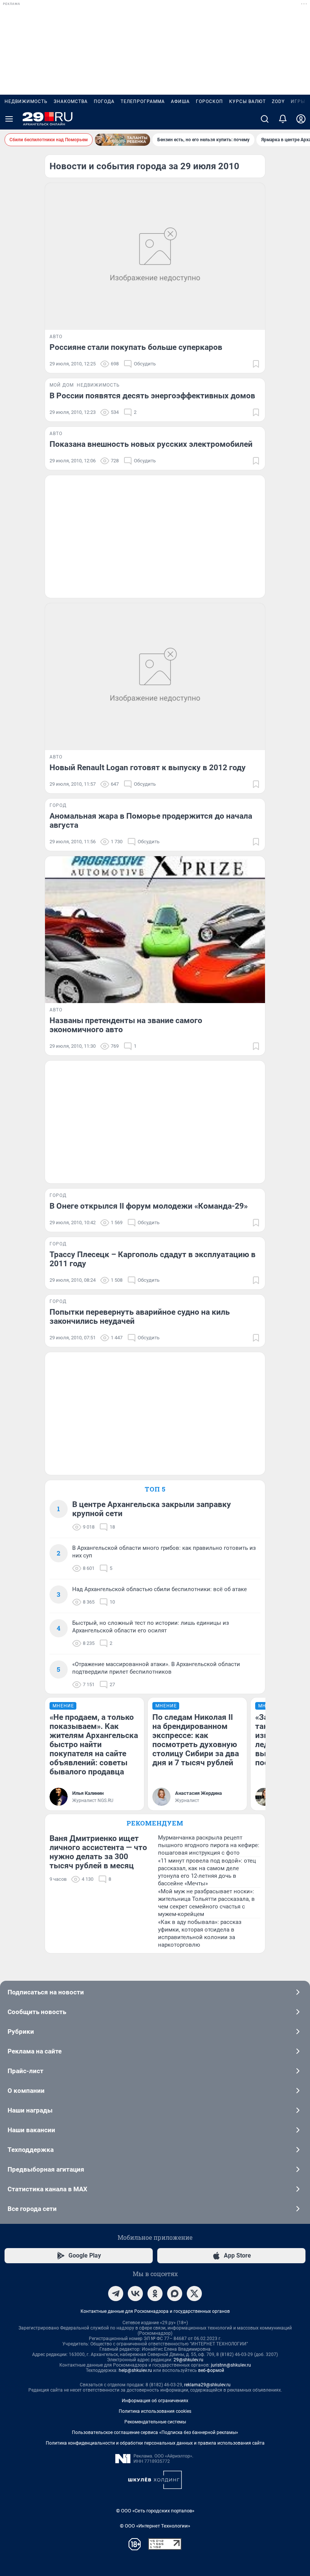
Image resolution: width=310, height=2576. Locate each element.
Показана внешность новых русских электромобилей (151, 444)
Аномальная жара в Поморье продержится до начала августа (151, 821)
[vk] (135, 2294)
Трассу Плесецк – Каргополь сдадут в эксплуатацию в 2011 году (153, 1259)
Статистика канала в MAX (47, 2189)
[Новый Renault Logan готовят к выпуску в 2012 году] (155, 677)
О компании (26, 2091)
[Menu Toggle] (9, 119)
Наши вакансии (31, 2130)
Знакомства (71, 101)
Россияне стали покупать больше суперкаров (136, 347)
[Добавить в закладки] (256, 364)
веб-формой (211, 2370)
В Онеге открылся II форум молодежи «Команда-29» (149, 1206)
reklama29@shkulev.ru (207, 2385)
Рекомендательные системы (155, 2422)
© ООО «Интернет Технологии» (155, 2526)
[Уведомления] (283, 119)
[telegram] (116, 2294)
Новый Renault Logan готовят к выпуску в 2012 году (148, 768)
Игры (298, 101)
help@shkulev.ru (135, 2370)
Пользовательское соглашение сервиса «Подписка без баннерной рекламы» (155, 2432)
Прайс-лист (26, 2071)
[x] (194, 2294)
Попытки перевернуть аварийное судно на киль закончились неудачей (140, 1317)
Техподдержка (31, 2150)
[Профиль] (301, 119)
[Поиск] (265, 119)
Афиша (180, 101)
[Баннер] (122, 140)
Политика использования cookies (155, 2411)
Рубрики (21, 2031)
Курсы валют (247, 101)
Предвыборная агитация (46, 2169)
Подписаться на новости (46, 1992)
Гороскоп (209, 101)
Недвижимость (26, 101)
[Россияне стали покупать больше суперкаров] (155, 256)
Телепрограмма (143, 101)
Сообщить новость (37, 2012)
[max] (175, 2294)
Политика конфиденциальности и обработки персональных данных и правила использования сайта (155, 2443)
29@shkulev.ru (188, 2360)
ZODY (278, 101)
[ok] (155, 2294)
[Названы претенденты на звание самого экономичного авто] (155, 930)
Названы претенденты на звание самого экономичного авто (126, 1025)
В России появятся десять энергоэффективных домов (152, 396)
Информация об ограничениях (155, 2401)
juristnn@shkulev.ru (231, 2365)
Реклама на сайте (35, 2051)
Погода (104, 101)
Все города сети (32, 2209)
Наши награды (30, 2110)
